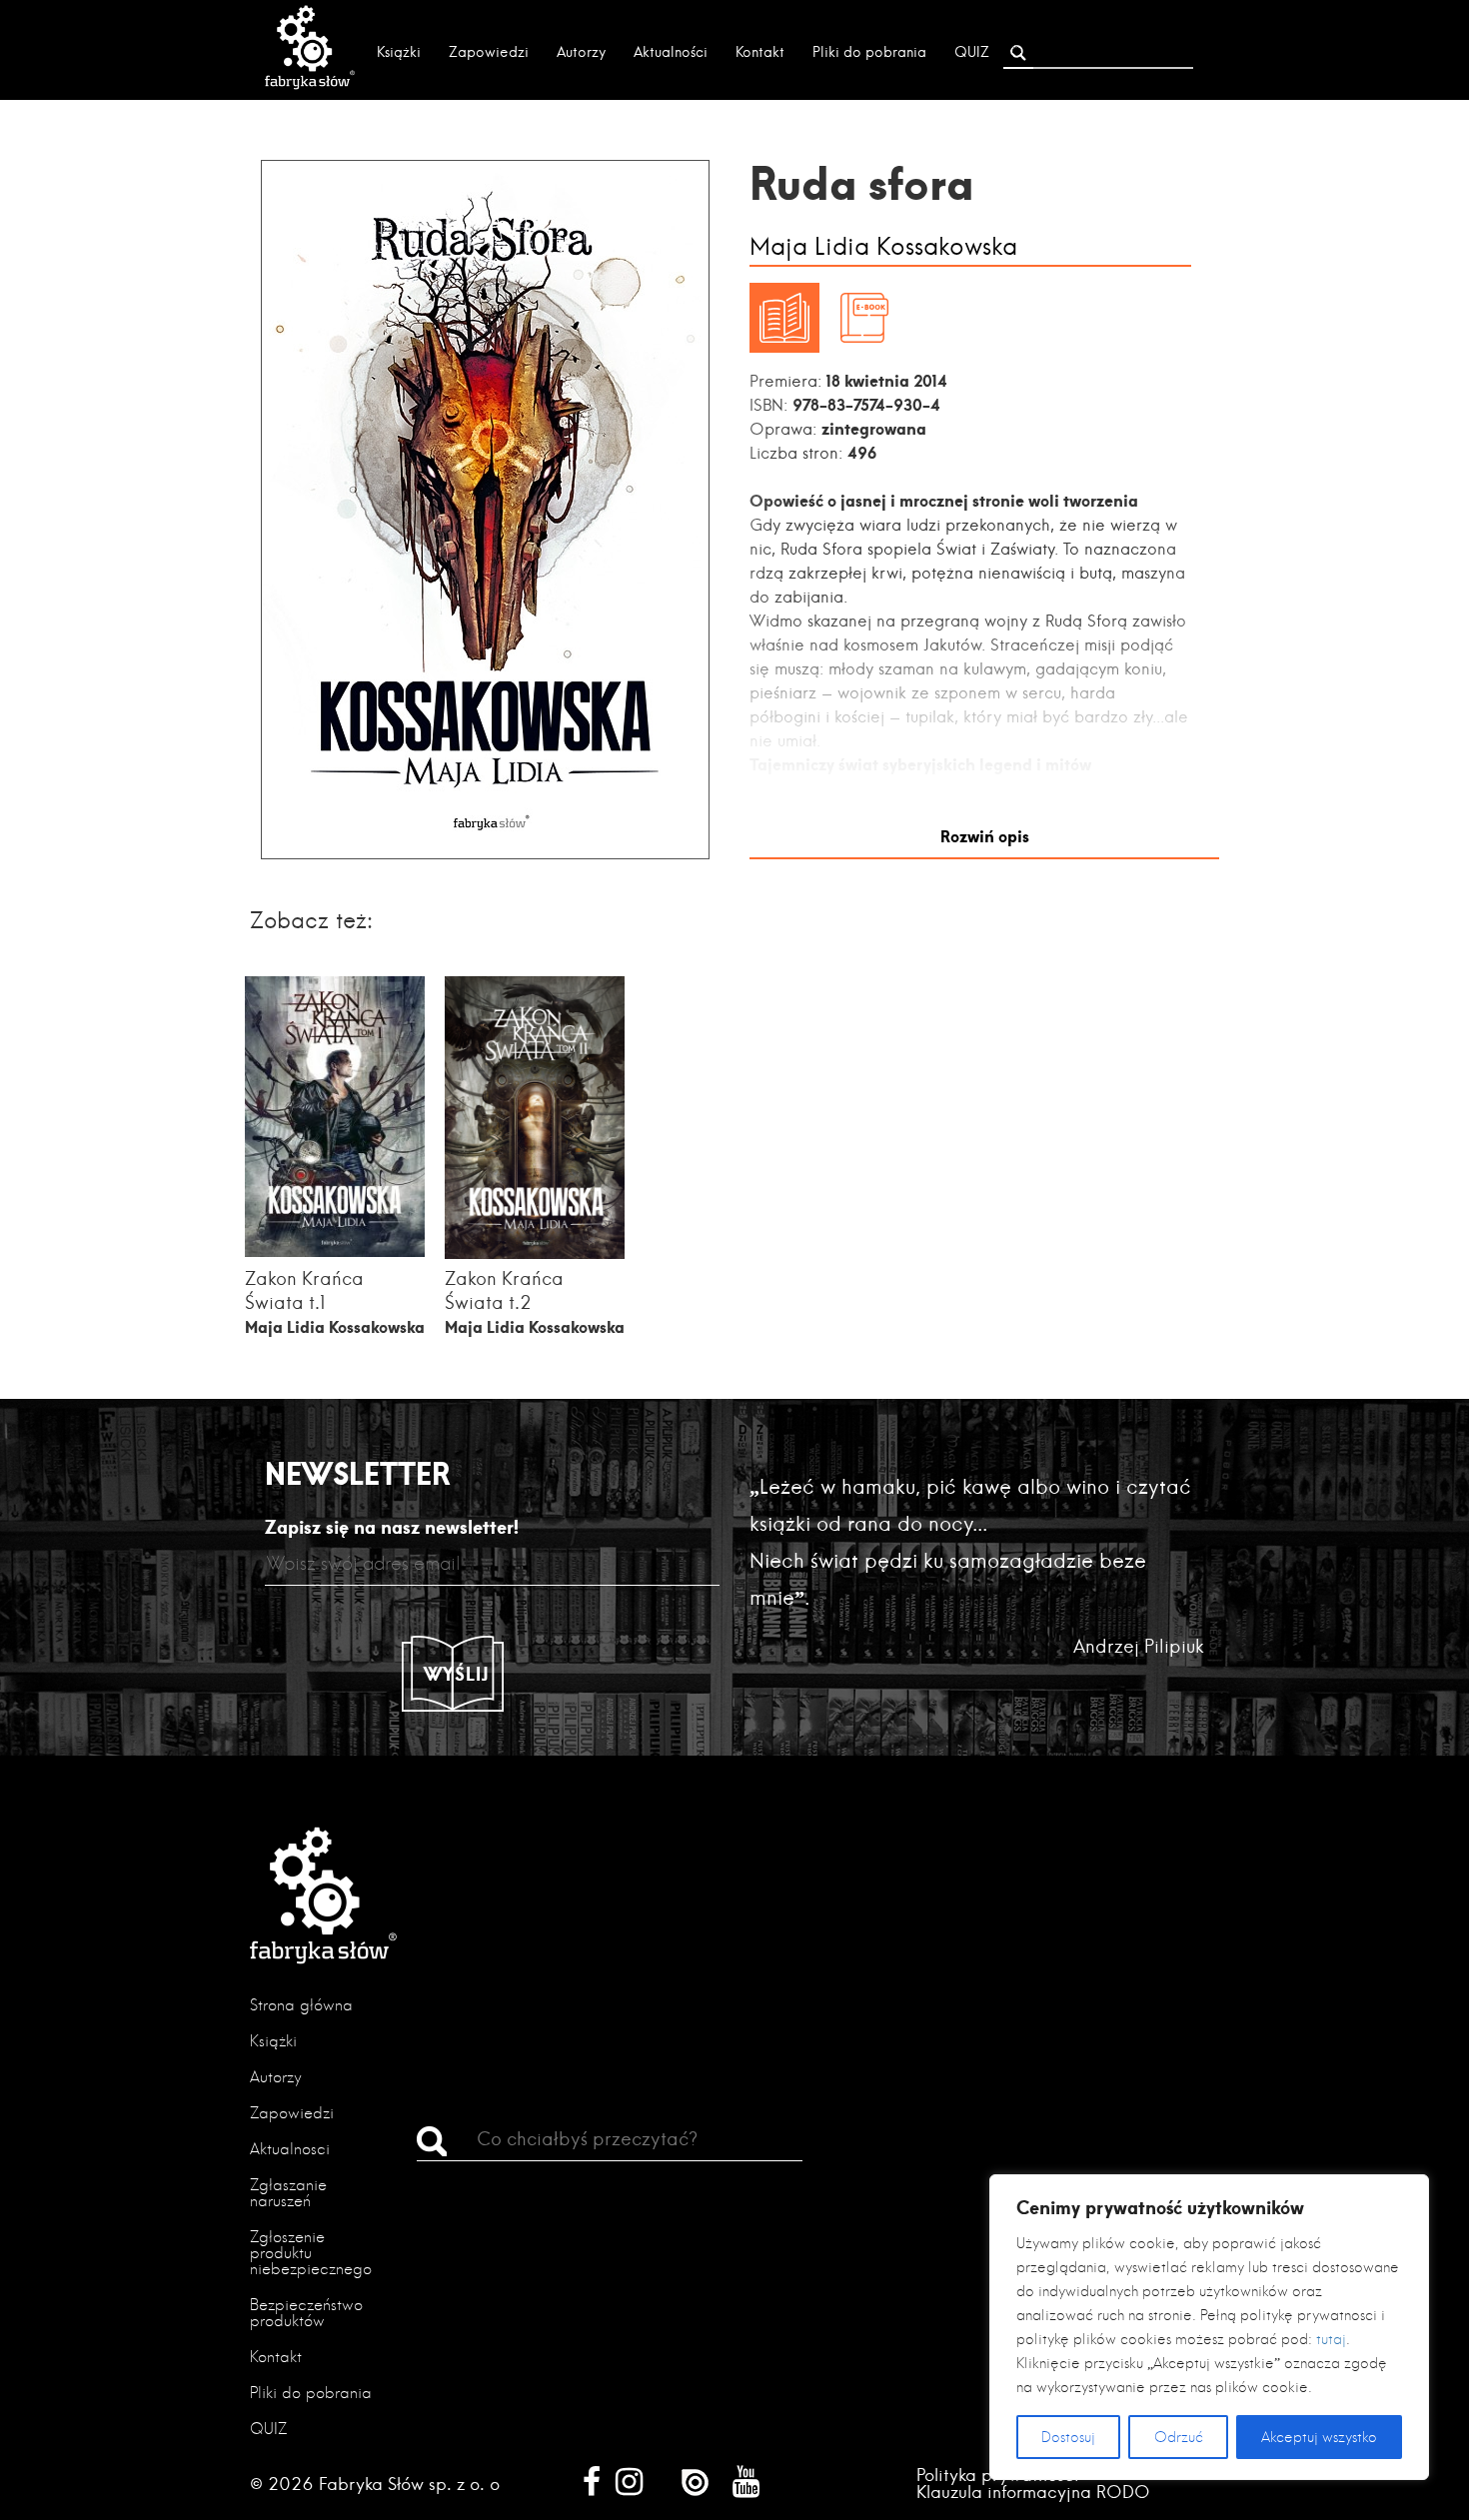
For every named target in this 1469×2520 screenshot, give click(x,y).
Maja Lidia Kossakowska (883, 247)
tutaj (1331, 2339)
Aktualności (671, 52)
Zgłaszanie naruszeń (288, 2193)
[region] (1209, 2327)
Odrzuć (1179, 2437)
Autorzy (581, 52)
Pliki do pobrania (869, 52)
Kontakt (760, 52)
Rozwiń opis (985, 836)
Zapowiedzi (489, 52)
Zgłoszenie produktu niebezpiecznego (311, 2253)
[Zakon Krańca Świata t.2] (535, 1254)
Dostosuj (1068, 2437)
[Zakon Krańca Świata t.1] (335, 1251)
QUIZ (972, 52)
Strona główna (301, 2005)
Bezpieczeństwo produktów (306, 2313)
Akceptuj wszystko (1319, 2437)
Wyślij (457, 1674)
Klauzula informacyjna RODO (1033, 2492)
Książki (399, 52)
